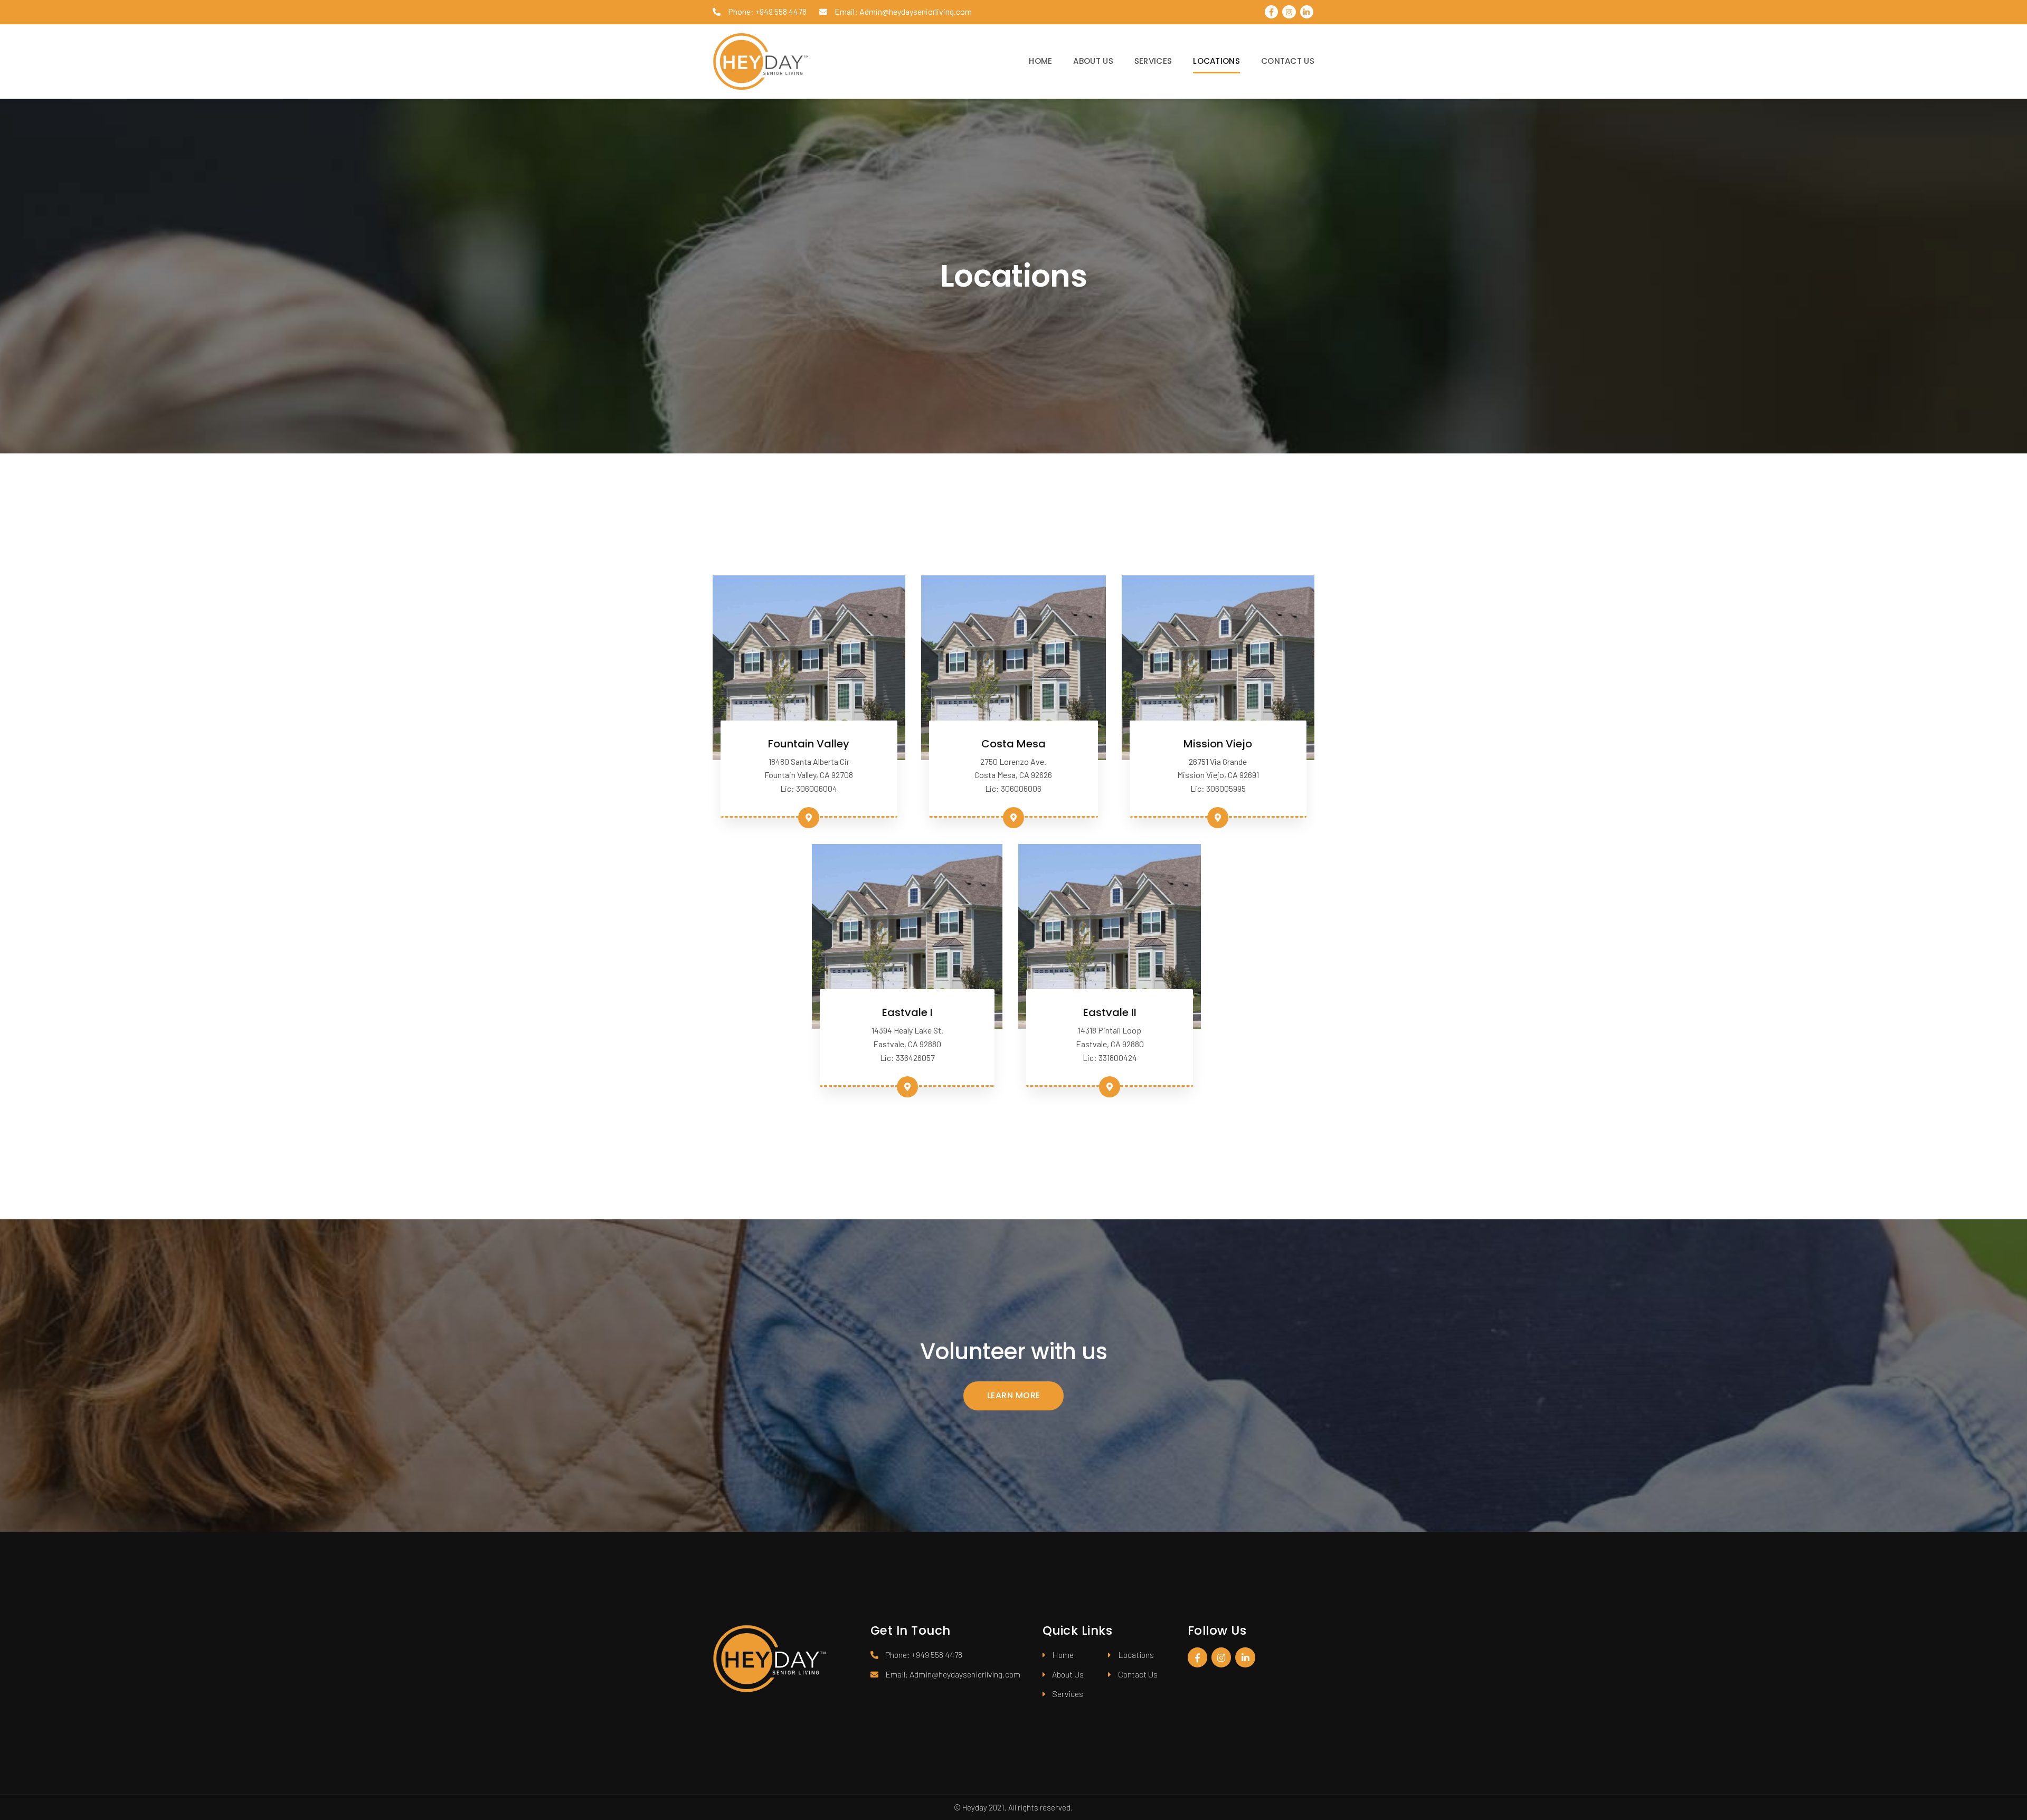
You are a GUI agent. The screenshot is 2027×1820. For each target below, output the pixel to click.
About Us (1093, 61)
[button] (1013, 1396)
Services (1153, 61)
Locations (1216, 61)
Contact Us (1288, 61)
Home (1040, 61)
